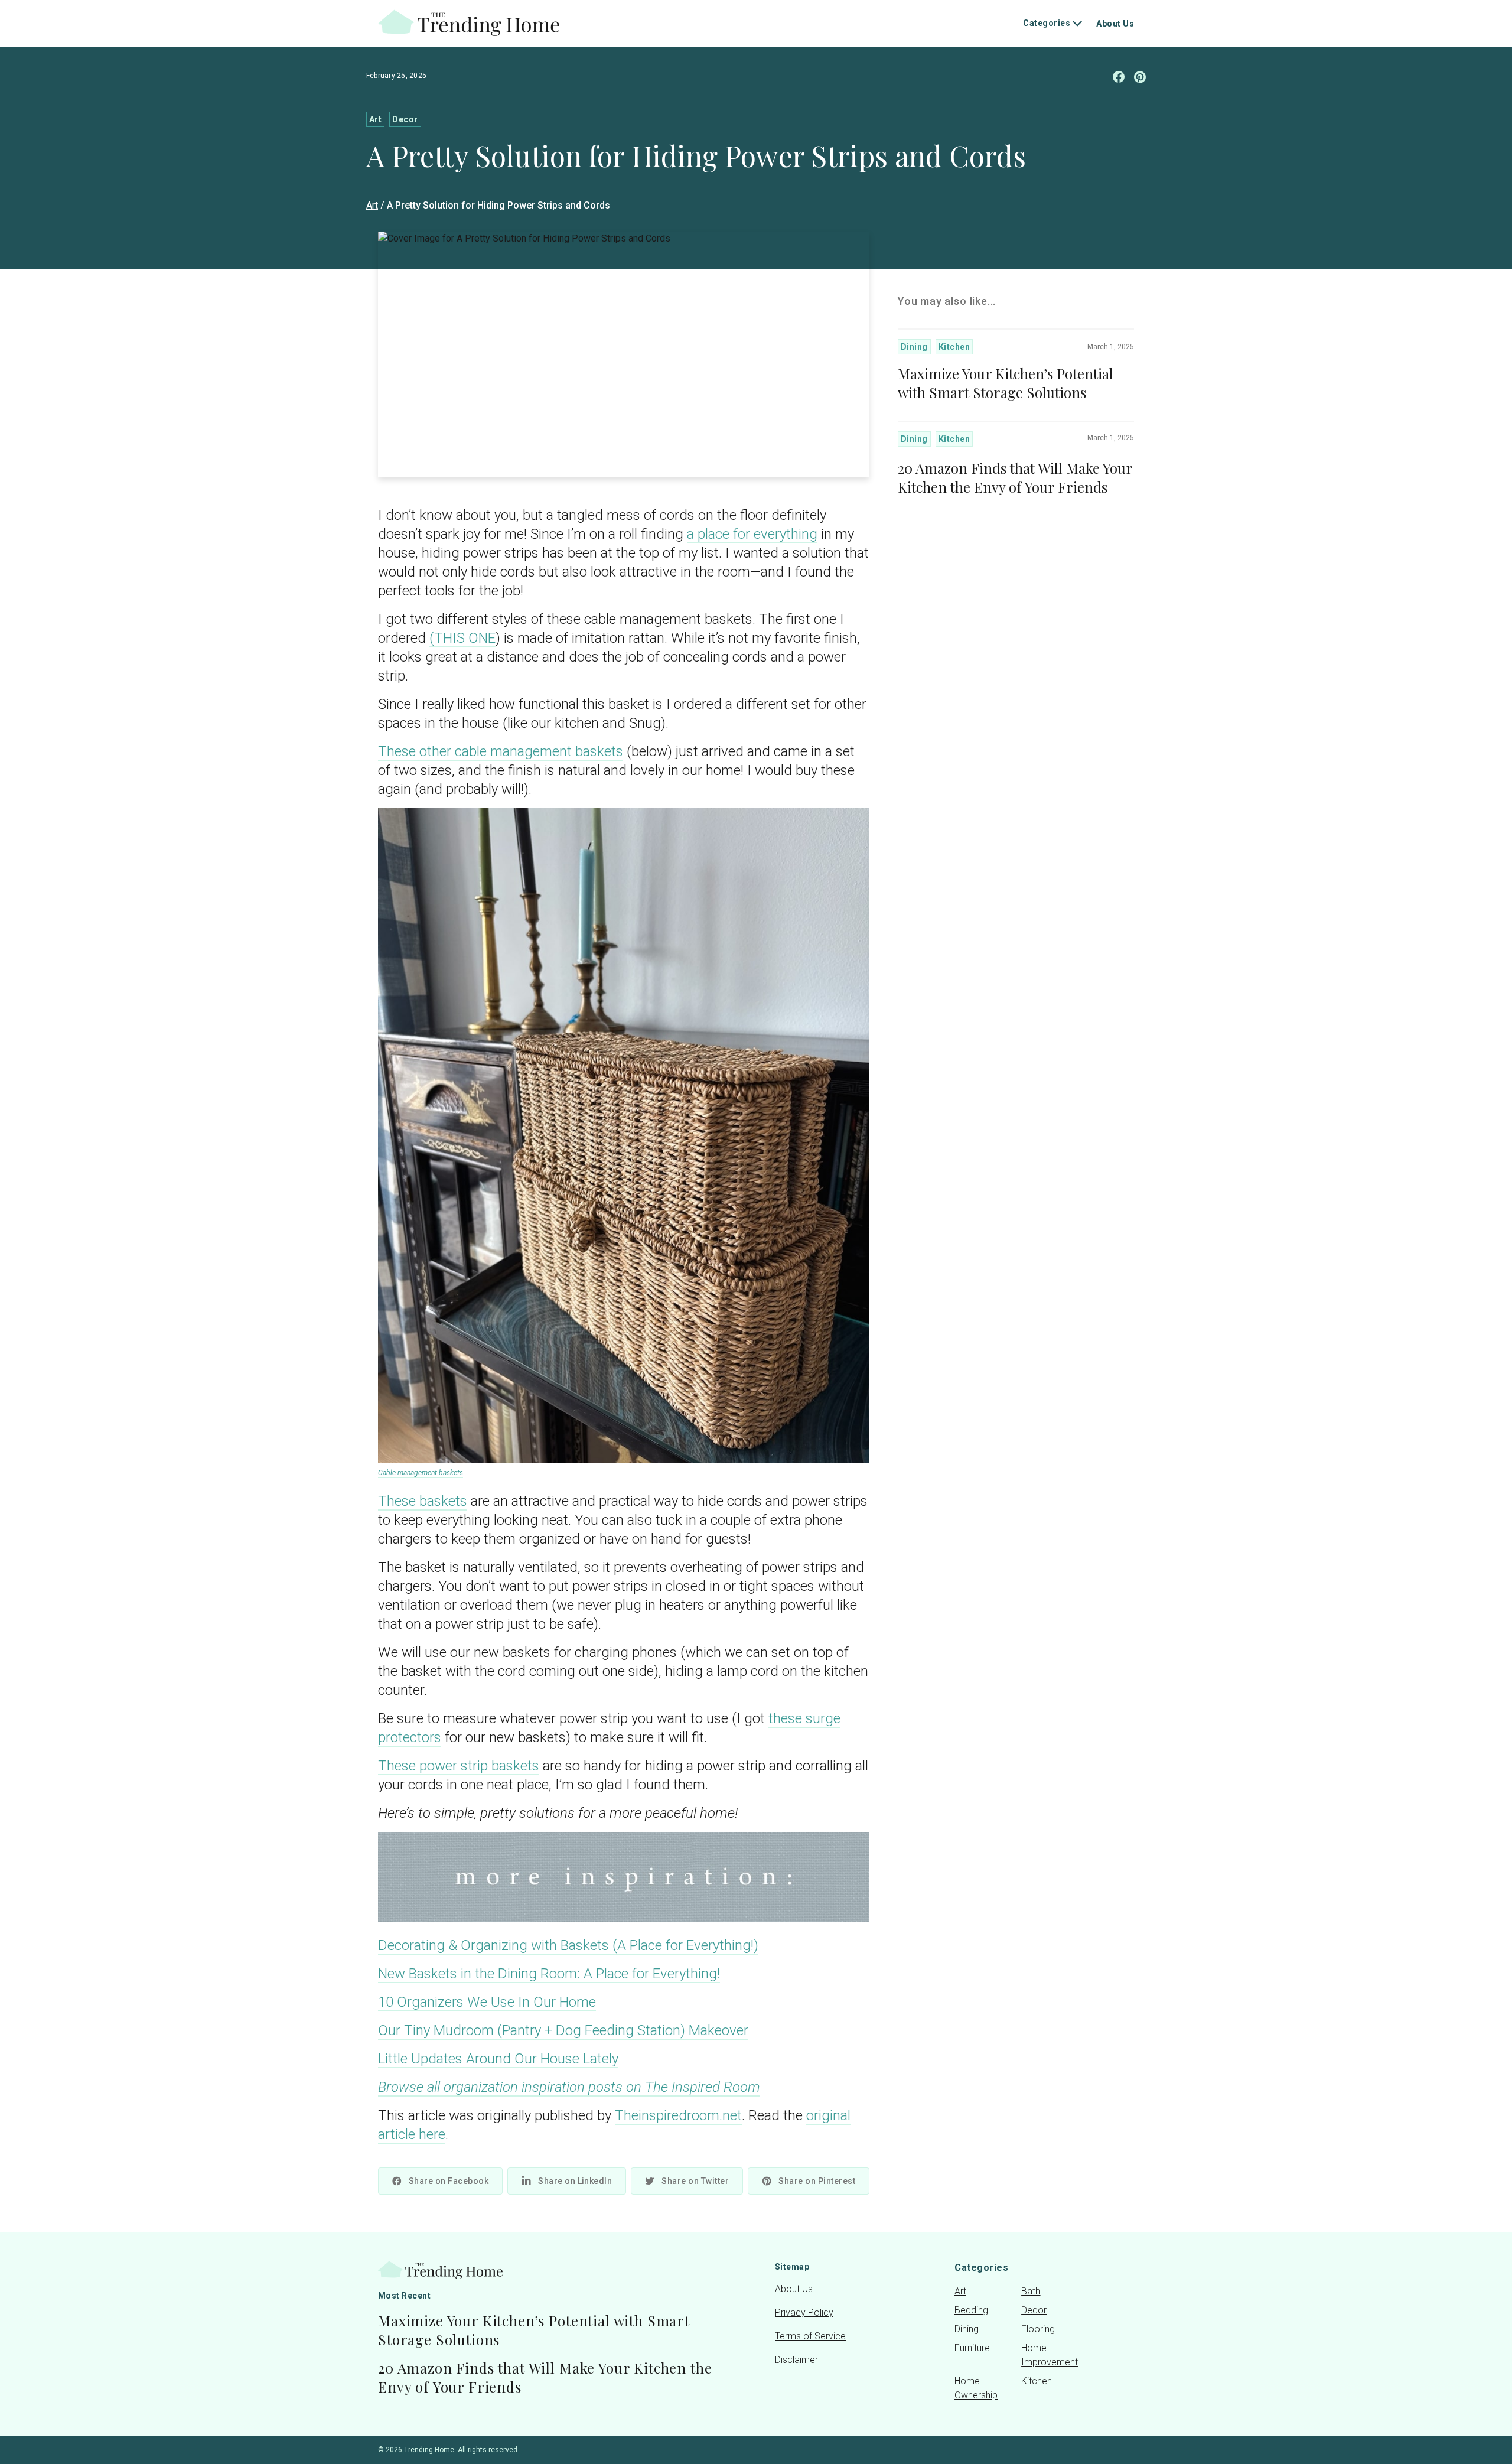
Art (375, 119)
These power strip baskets (459, 1766)
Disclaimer (796, 2360)
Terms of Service (810, 2336)
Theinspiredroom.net (678, 2115)
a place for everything (752, 534)
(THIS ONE (462, 638)
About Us (1115, 24)
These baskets (423, 1501)
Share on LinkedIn (575, 2181)
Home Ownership (976, 2388)
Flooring (1038, 2329)
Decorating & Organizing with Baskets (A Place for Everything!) (568, 1945)
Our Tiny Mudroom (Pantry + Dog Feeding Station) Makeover (563, 2030)
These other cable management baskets (501, 751)
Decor (405, 119)
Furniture (972, 2348)
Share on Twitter (695, 2181)
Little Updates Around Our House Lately (498, 2059)
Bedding (971, 2310)
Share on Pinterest (817, 2181)
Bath (1031, 2291)
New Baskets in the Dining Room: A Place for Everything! (549, 1974)
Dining (914, 347)
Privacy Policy (804, 2312)
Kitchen (954, 347)
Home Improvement (1047, 2355)
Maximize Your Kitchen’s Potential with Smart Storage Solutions (1006, 383)
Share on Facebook (449, 2181)
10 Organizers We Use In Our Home (487, 2002)
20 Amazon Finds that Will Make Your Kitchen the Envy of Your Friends (1015, 477)
